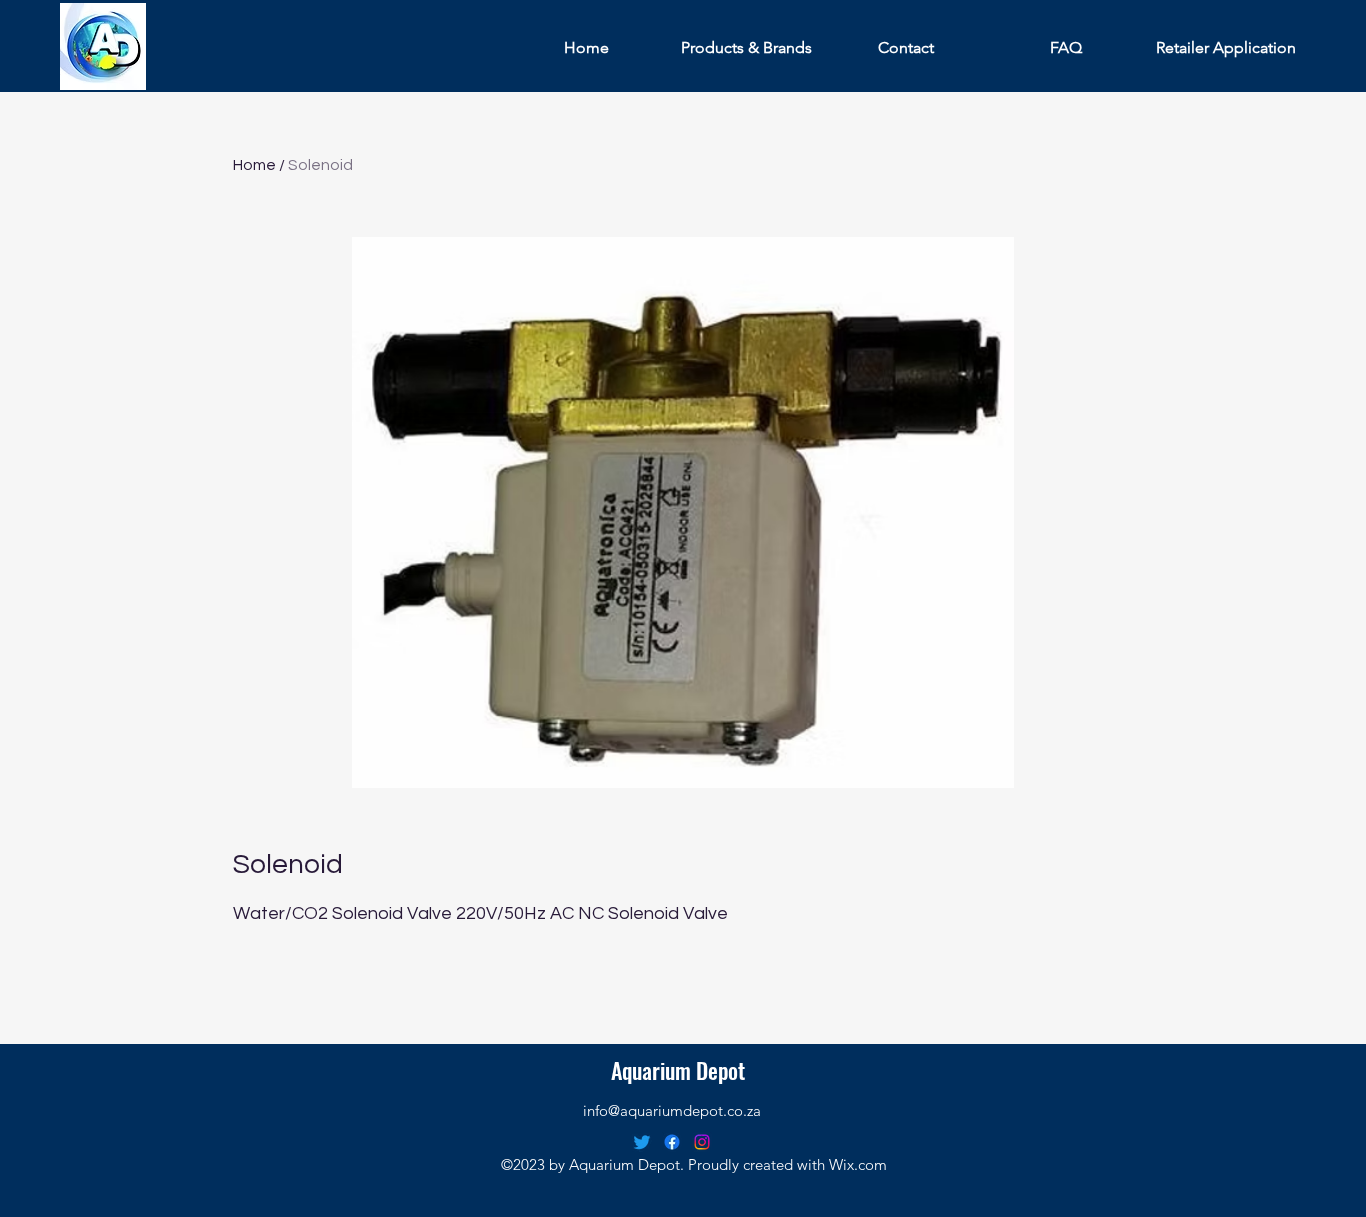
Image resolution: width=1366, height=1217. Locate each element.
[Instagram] (702, 1142)
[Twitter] (642, 1142)
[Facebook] (672, 1142)
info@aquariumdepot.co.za (672, 1110)
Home (254, 165)
